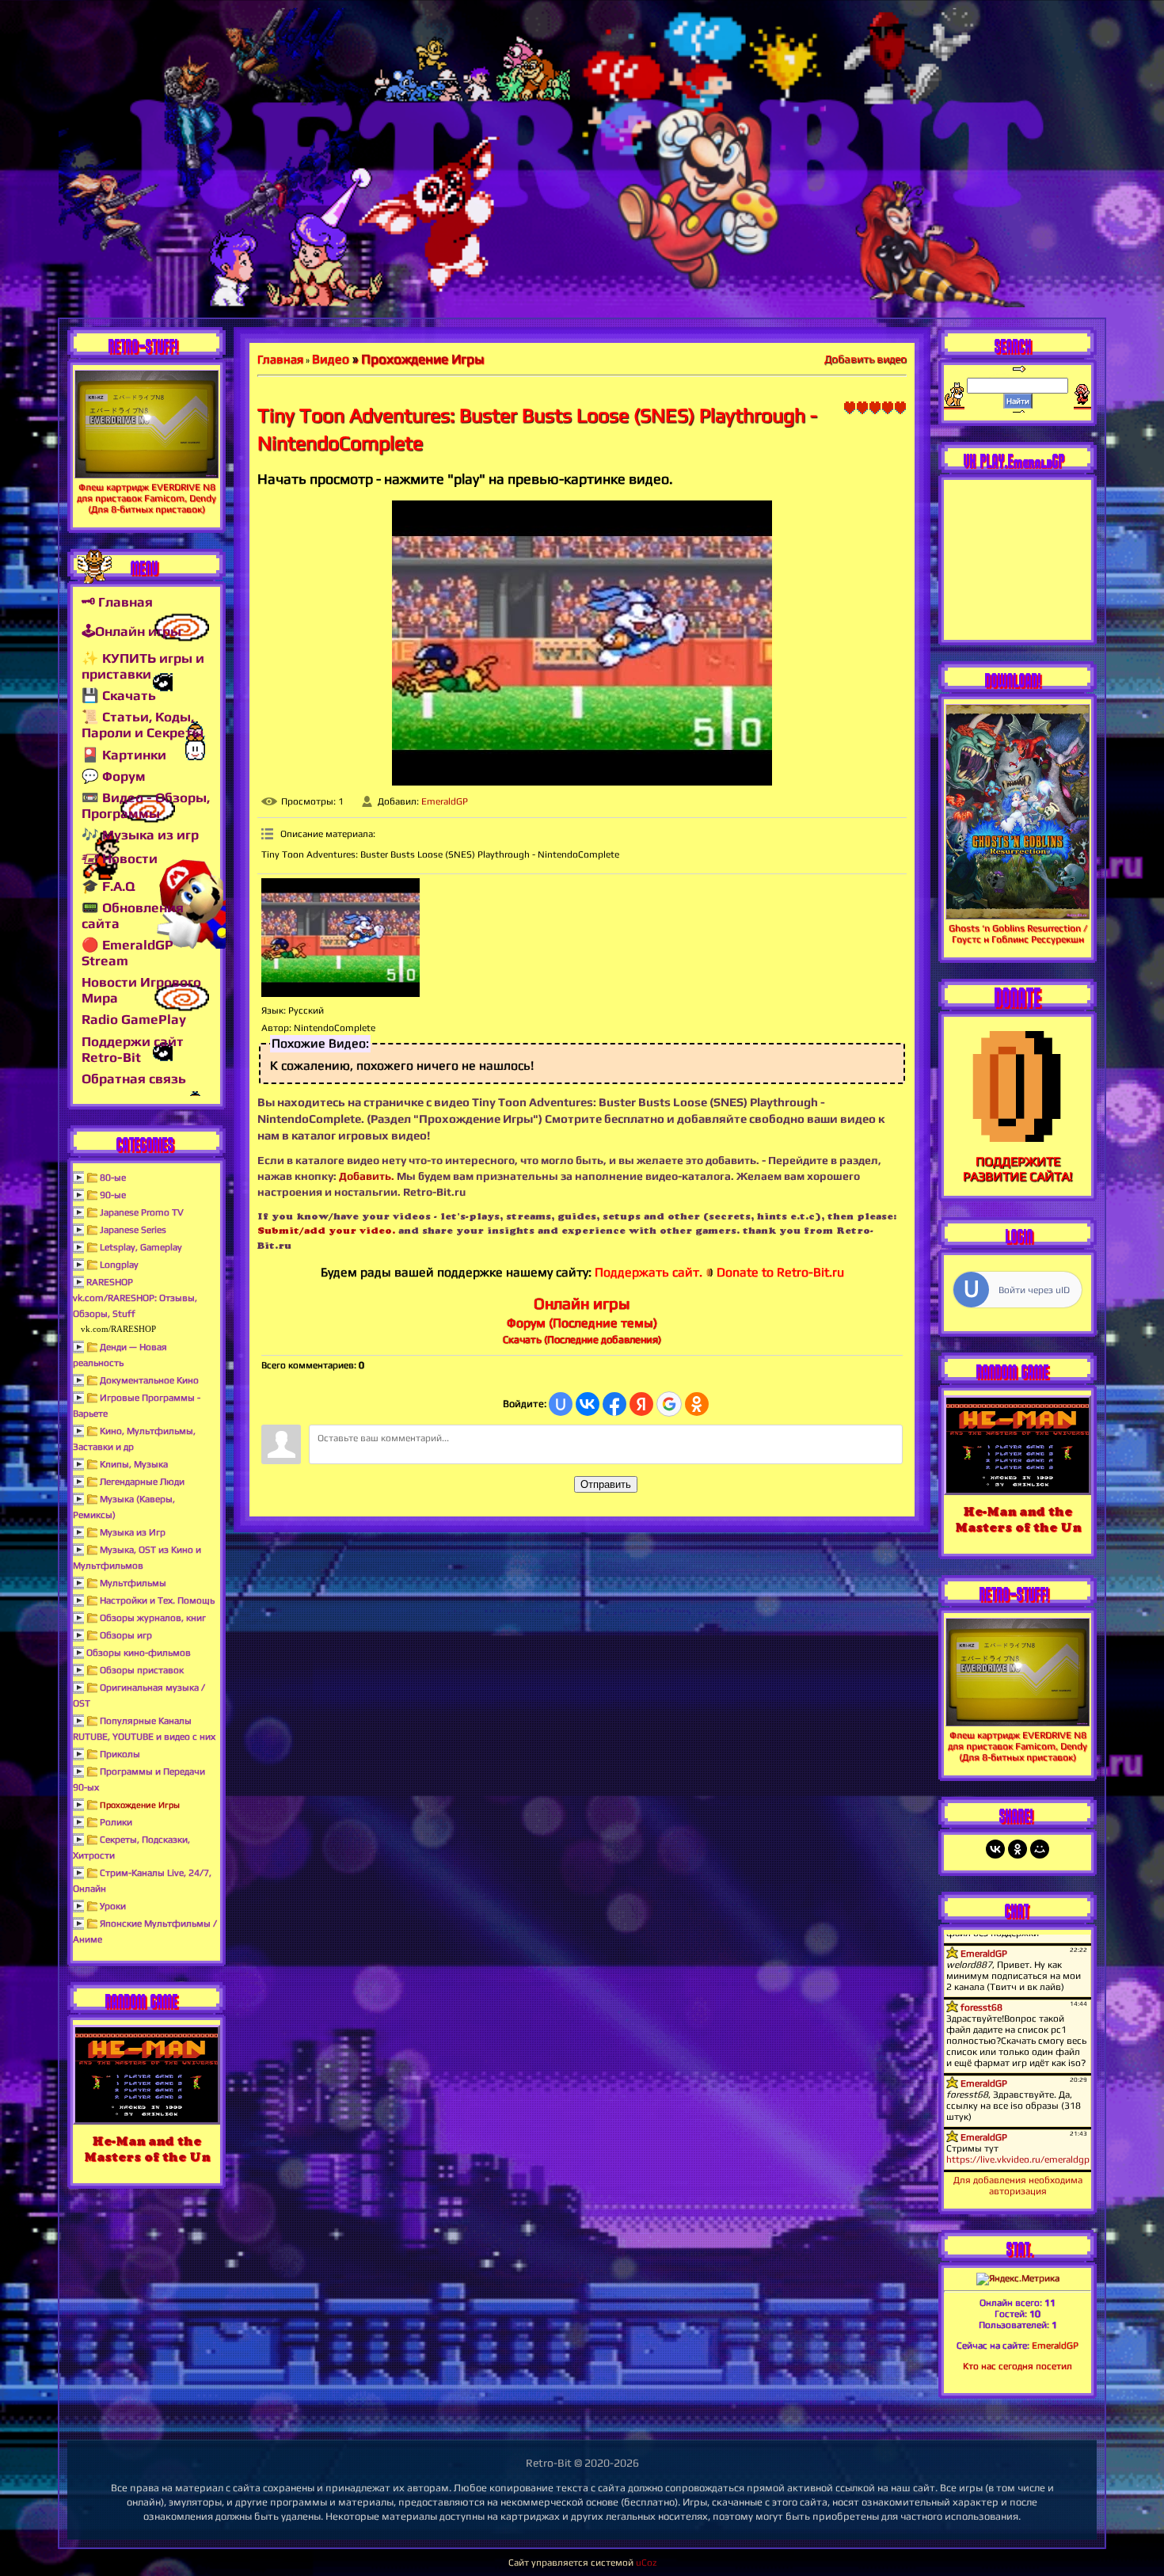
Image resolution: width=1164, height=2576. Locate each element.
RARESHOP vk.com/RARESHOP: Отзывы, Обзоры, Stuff (135, 1298)
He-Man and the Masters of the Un (147, 2149)
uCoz (646, 2563)
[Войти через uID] (561, 1404)
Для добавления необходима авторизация (1018, 2186)
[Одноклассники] (1018, 1849)
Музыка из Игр (133, 1532)
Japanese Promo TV (142, 1212)
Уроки (113, 1906)
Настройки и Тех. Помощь (157, 1600)
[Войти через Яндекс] (641, 1404)
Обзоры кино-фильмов (139, 1653)
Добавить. (367, 1176)
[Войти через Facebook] (614, 1404)
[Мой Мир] (1040, 1849)
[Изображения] (340, 938)
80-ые (113, 1178)
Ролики (116, 1822)
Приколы (120, 1754)
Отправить (606, 1484)
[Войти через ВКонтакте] (588, 1404)
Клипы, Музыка (134, 1464)
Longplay (119, 1265)
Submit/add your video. (326, 1230)
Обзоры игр (126, 1635)
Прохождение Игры (140, 1805)
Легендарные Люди (142, 1482)
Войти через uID (1034, 1290)
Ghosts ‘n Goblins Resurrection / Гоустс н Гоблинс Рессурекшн (1018, 934)
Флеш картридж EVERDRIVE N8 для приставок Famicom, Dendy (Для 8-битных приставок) (146, 498)
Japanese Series (133, 1230)
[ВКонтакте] (995, 1849)
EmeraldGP (445, 801)
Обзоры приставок (142, 1670)
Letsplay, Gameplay (141, 1247)
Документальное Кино (149, 1380)
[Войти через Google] (669, 1404)
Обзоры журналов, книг (153, 1618)
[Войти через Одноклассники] (697, 1404)
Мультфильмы (133, 1583)
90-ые (113, 1195)
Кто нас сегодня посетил (1018, 2366)
